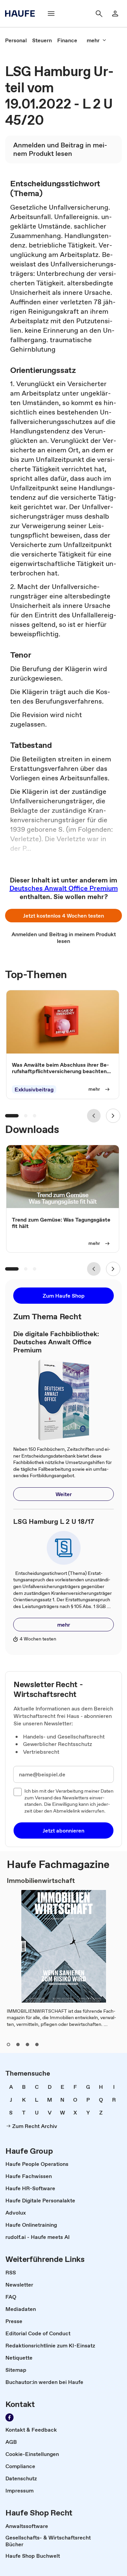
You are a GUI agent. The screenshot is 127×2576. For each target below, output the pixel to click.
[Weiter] (113, 1116)
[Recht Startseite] (22, 14)
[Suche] (99, 14)
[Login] (115, 14)
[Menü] (51, 14)
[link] (16, 40)
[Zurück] (94, 1116)
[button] (63, 916)
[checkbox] (18, 1792)
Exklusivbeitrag (34, 1090)
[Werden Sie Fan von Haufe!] (9, 2417)
